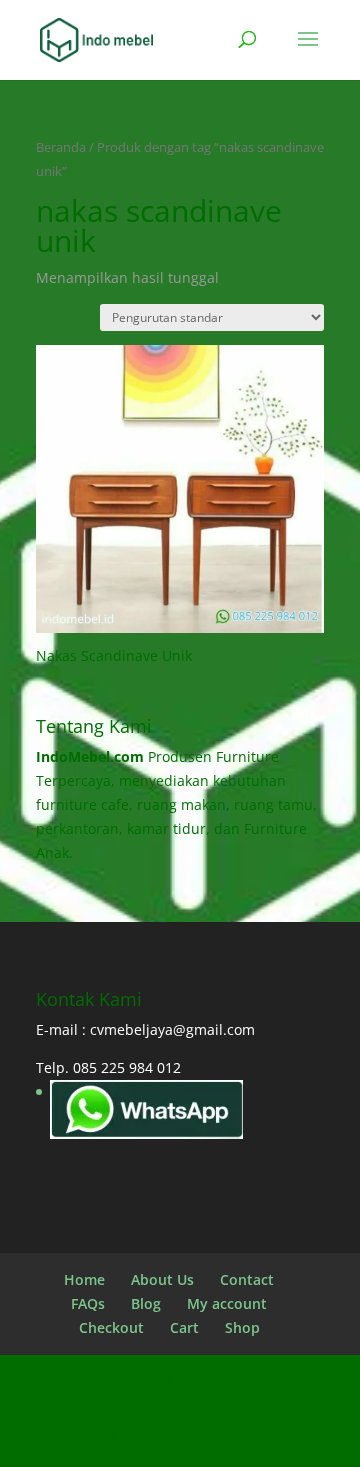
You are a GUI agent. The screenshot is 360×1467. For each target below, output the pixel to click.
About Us (162, 1279)
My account (227, 1303)
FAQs (88, 1303)
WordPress (231, 1438)
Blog (146, 1303)
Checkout (111, 1327)
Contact (247, 1279)
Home (84, 1279)
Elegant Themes (227, 1414)
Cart (184, 1327)
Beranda (61, 147)
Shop (242, 1327)
